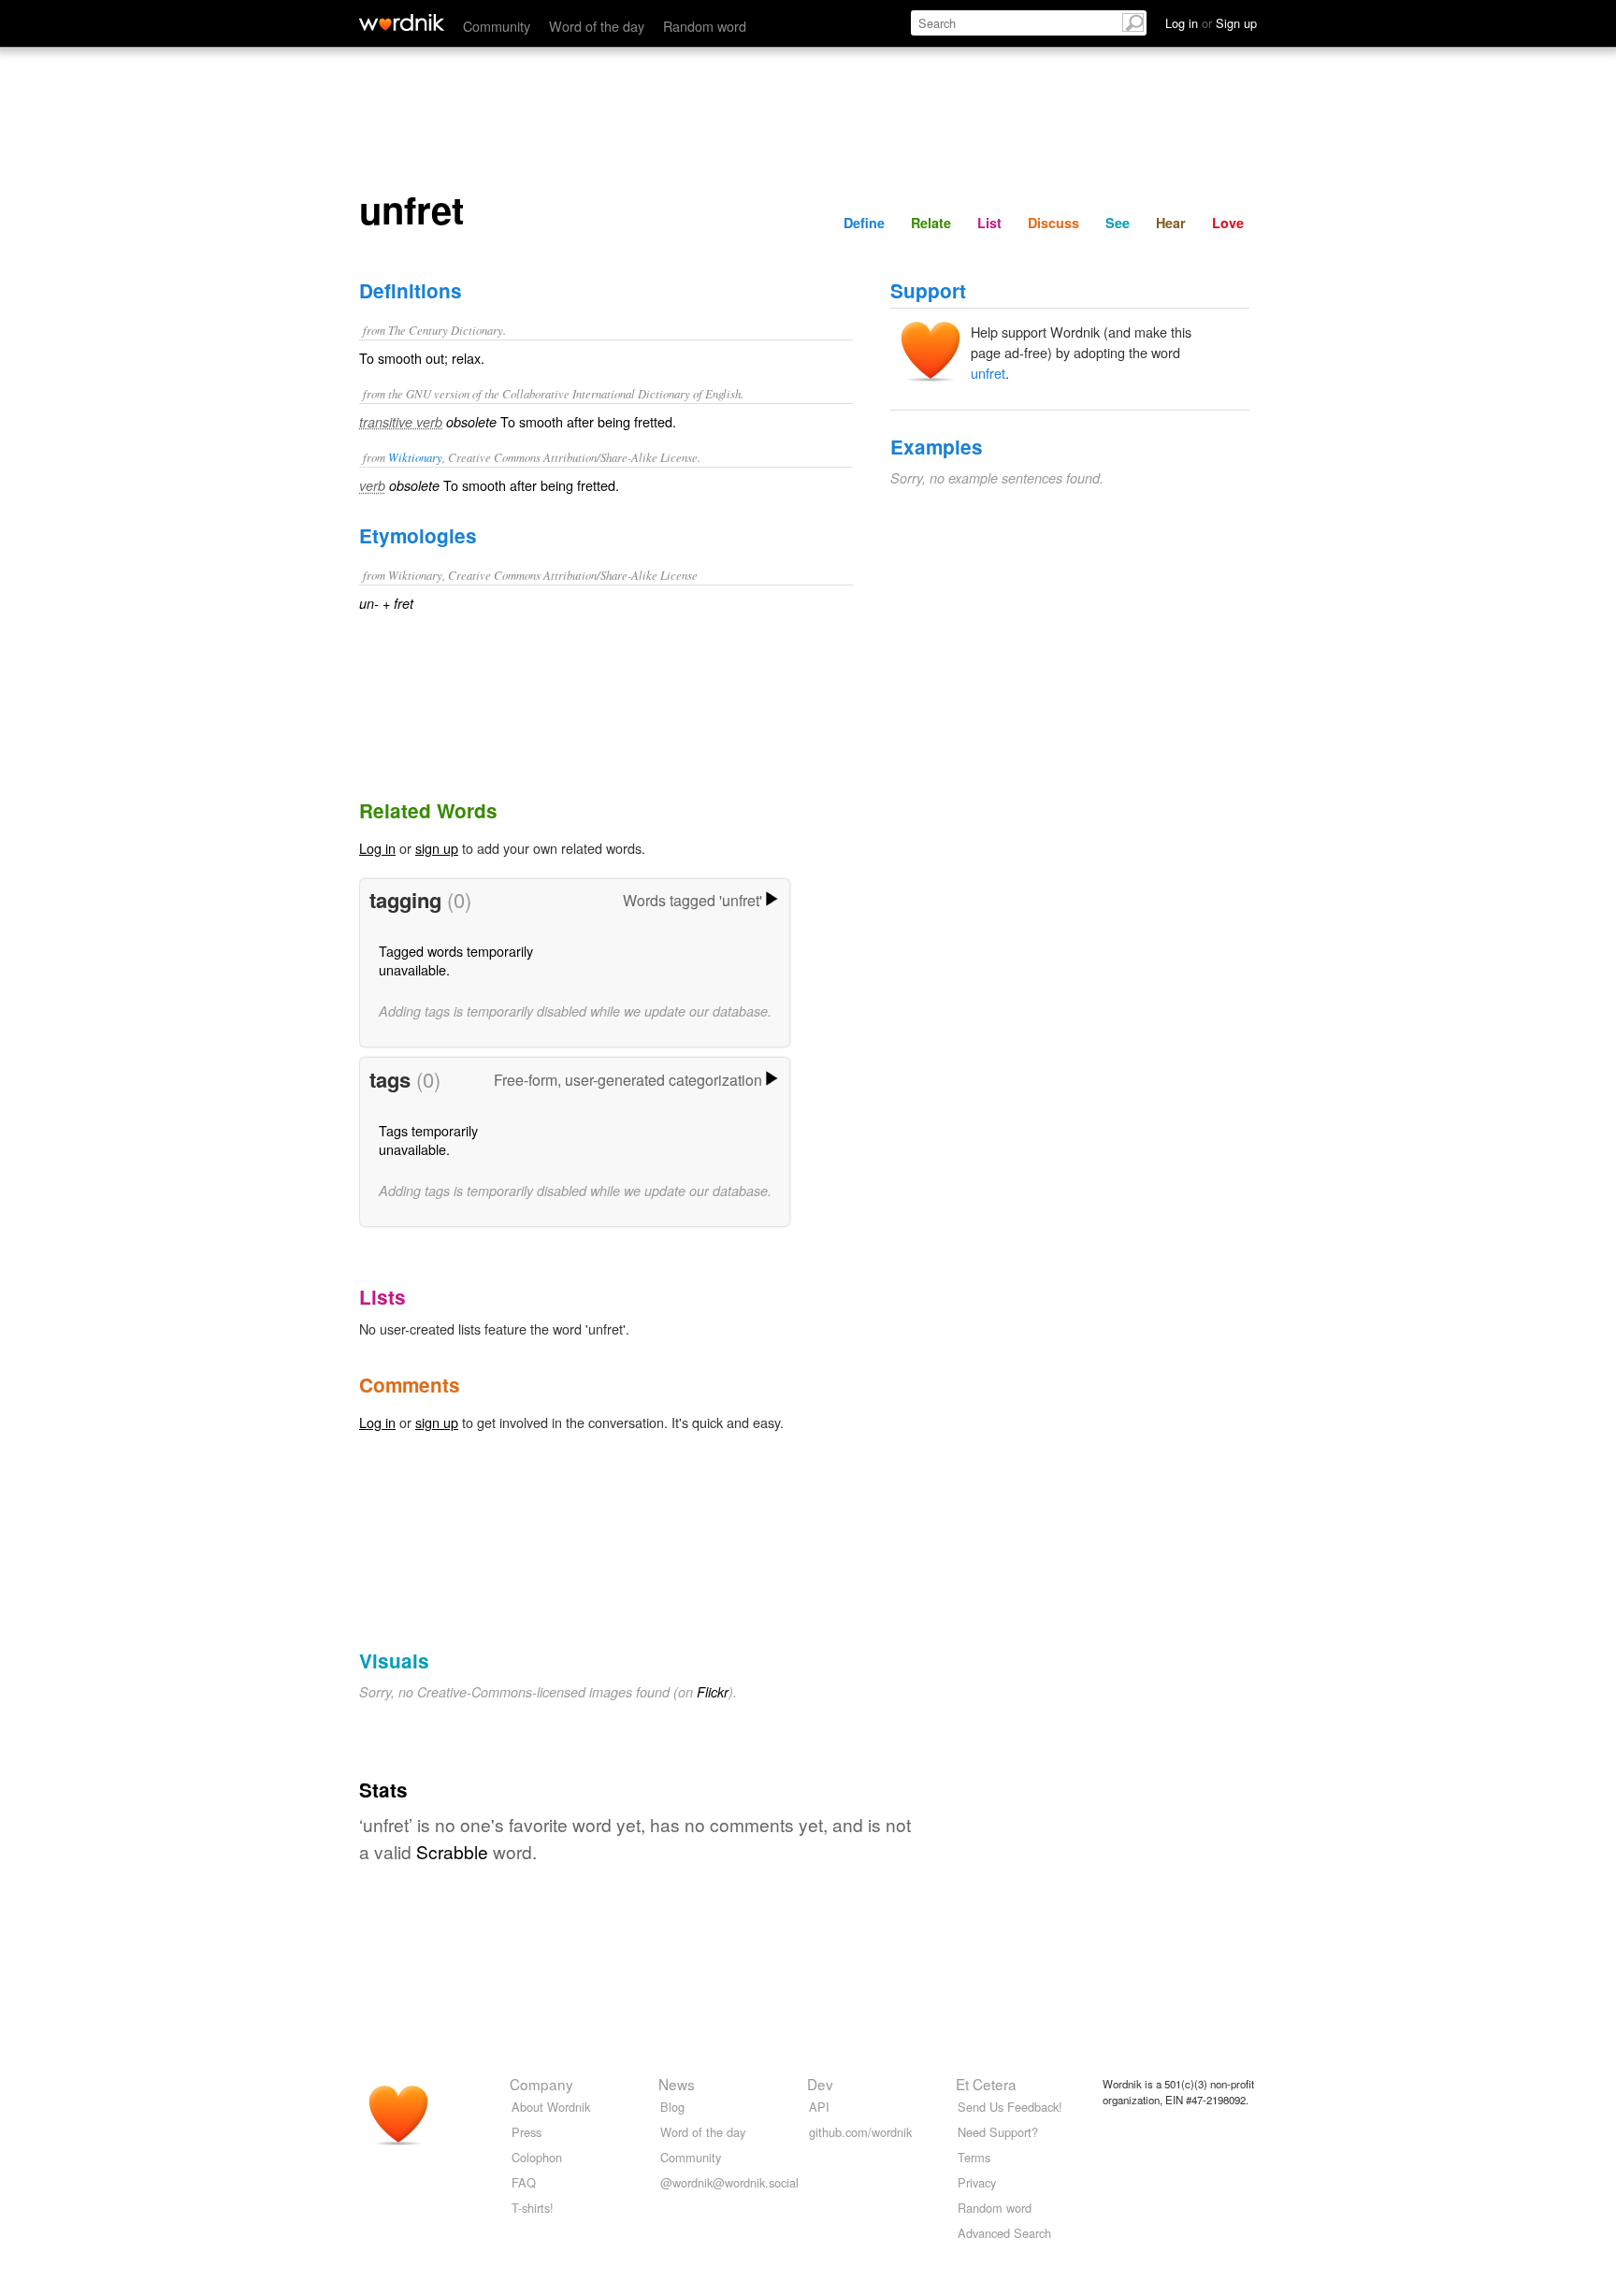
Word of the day (597, 26)
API (819, 2107)
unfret (988, 373)
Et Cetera (986, 2084)
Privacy (977, 2182)
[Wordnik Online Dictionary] (402, 22)
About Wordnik (551, 2107)
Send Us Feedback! (1010, 2107)
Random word (705, 26)
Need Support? (998, 2132)
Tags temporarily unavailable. (428, 1140)
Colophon (537, 2157)
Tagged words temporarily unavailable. (456, 960)
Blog (672, 2107)
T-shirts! (533, 2208)
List (989, 223)
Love (1228, 223)
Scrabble (452, 1851)
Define (864, 223)
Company (541, 2084)
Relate (931, 223)
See (1118, 223)
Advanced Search (1004, 2233)
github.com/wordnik (860, 2132)
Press (527, 2132)
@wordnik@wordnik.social (729, 2182)
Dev (820, 2084)
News (677, 2084)
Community (497, 26)
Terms (974, 2157)
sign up (437, 848)
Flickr (713, 1692)
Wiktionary (415, 457)
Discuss (1053, 223)
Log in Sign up (1211, 23)
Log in (377, 848)
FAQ (524, 2182)
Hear (1171, 223)
